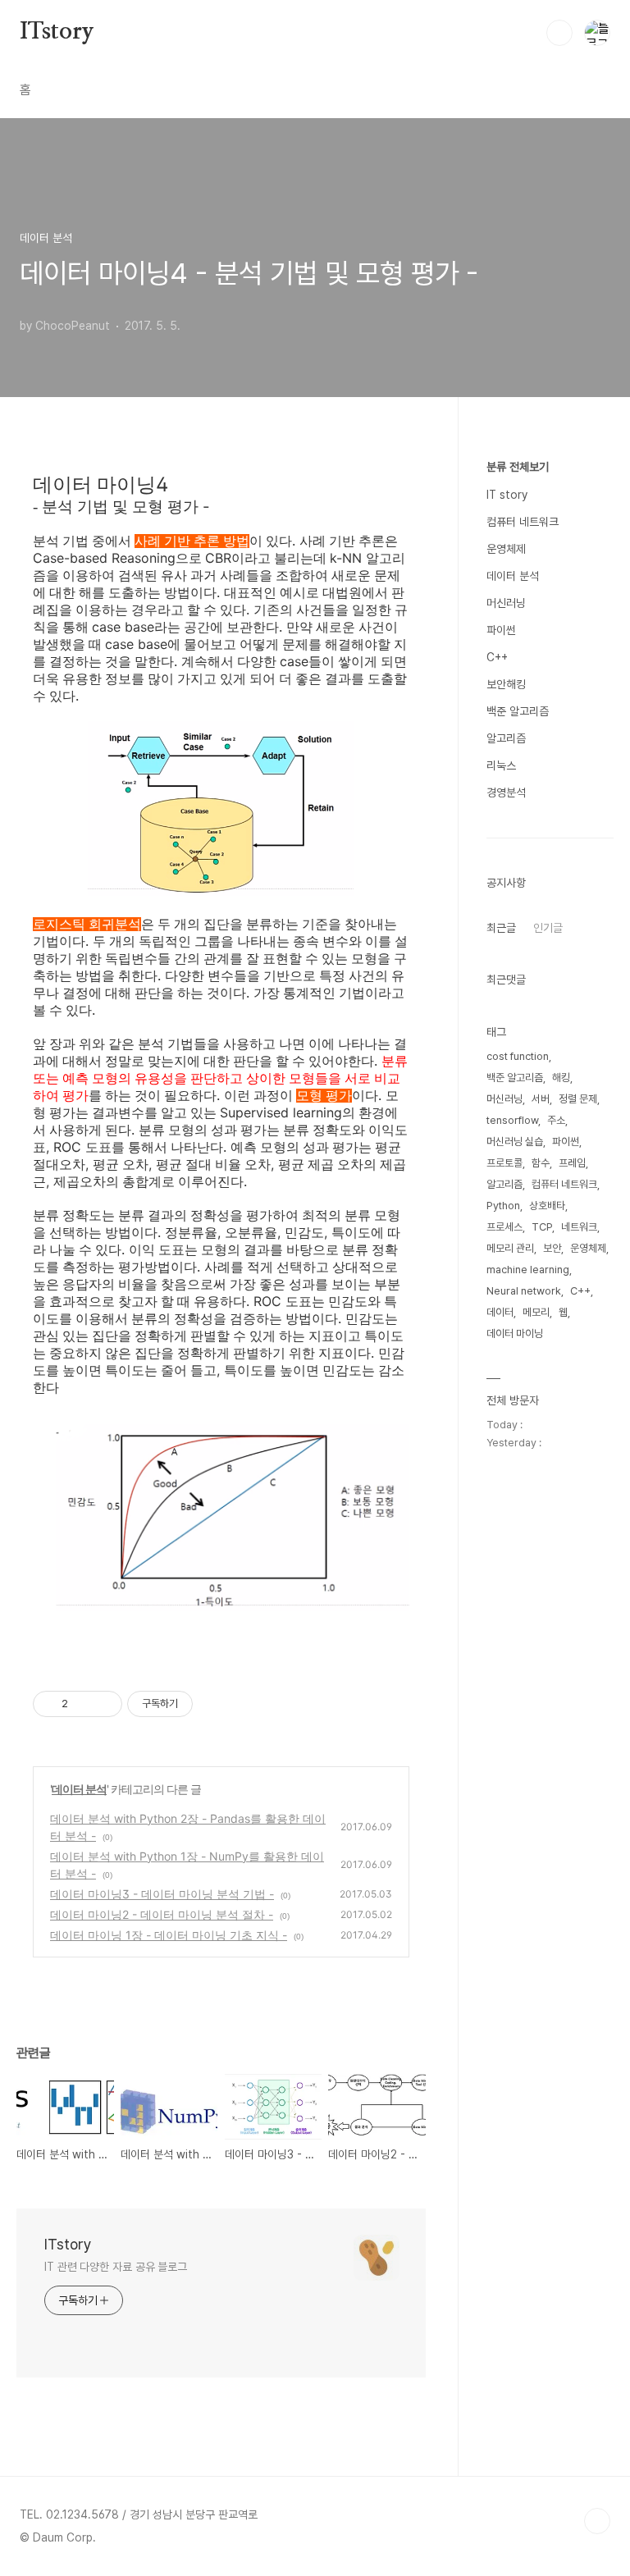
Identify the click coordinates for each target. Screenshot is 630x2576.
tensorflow (512, 1120)
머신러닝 (506, 603)
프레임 (572, 1163)
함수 (541, 1163)
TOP (597, 2521)
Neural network (524, 1291)
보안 (552, 1248)
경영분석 (506, 792)
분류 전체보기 (518, 467)
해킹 (561, 1078)
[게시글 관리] (104, 1704)
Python (503, 1206)
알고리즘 (506, 738)
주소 (556, 1120)
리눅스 (501, 765)
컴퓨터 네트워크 (523, 522)
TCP (542, 1227)
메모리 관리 (510, 1248)
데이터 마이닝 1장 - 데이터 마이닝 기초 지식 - (169, 1935)
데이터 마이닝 (515, 1334)
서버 (541, 1099)
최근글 (501, 928)
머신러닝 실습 (515, 1142)
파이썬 (501, 630)
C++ (497, 657)
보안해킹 (506, 684)
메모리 (536, 1312)
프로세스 (504, 1227)
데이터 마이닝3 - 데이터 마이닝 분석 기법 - (162, 1894)
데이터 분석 (79, 1789)
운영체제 (506, 549)
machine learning (528, 1270)
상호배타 (547, 1206)
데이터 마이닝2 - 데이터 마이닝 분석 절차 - (162, 1914)
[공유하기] (83, 1704)
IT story (507, 495)
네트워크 (579, 1227)
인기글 (548, 928)
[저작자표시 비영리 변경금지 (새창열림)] (215, 1704)
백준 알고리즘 (518, 711)
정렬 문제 (578, 1099)
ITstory (57, 32)
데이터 (500, 1312)
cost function (518, 1056)
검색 (559, 33)
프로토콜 (504, 1163)
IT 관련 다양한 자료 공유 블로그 (116, 2267)
